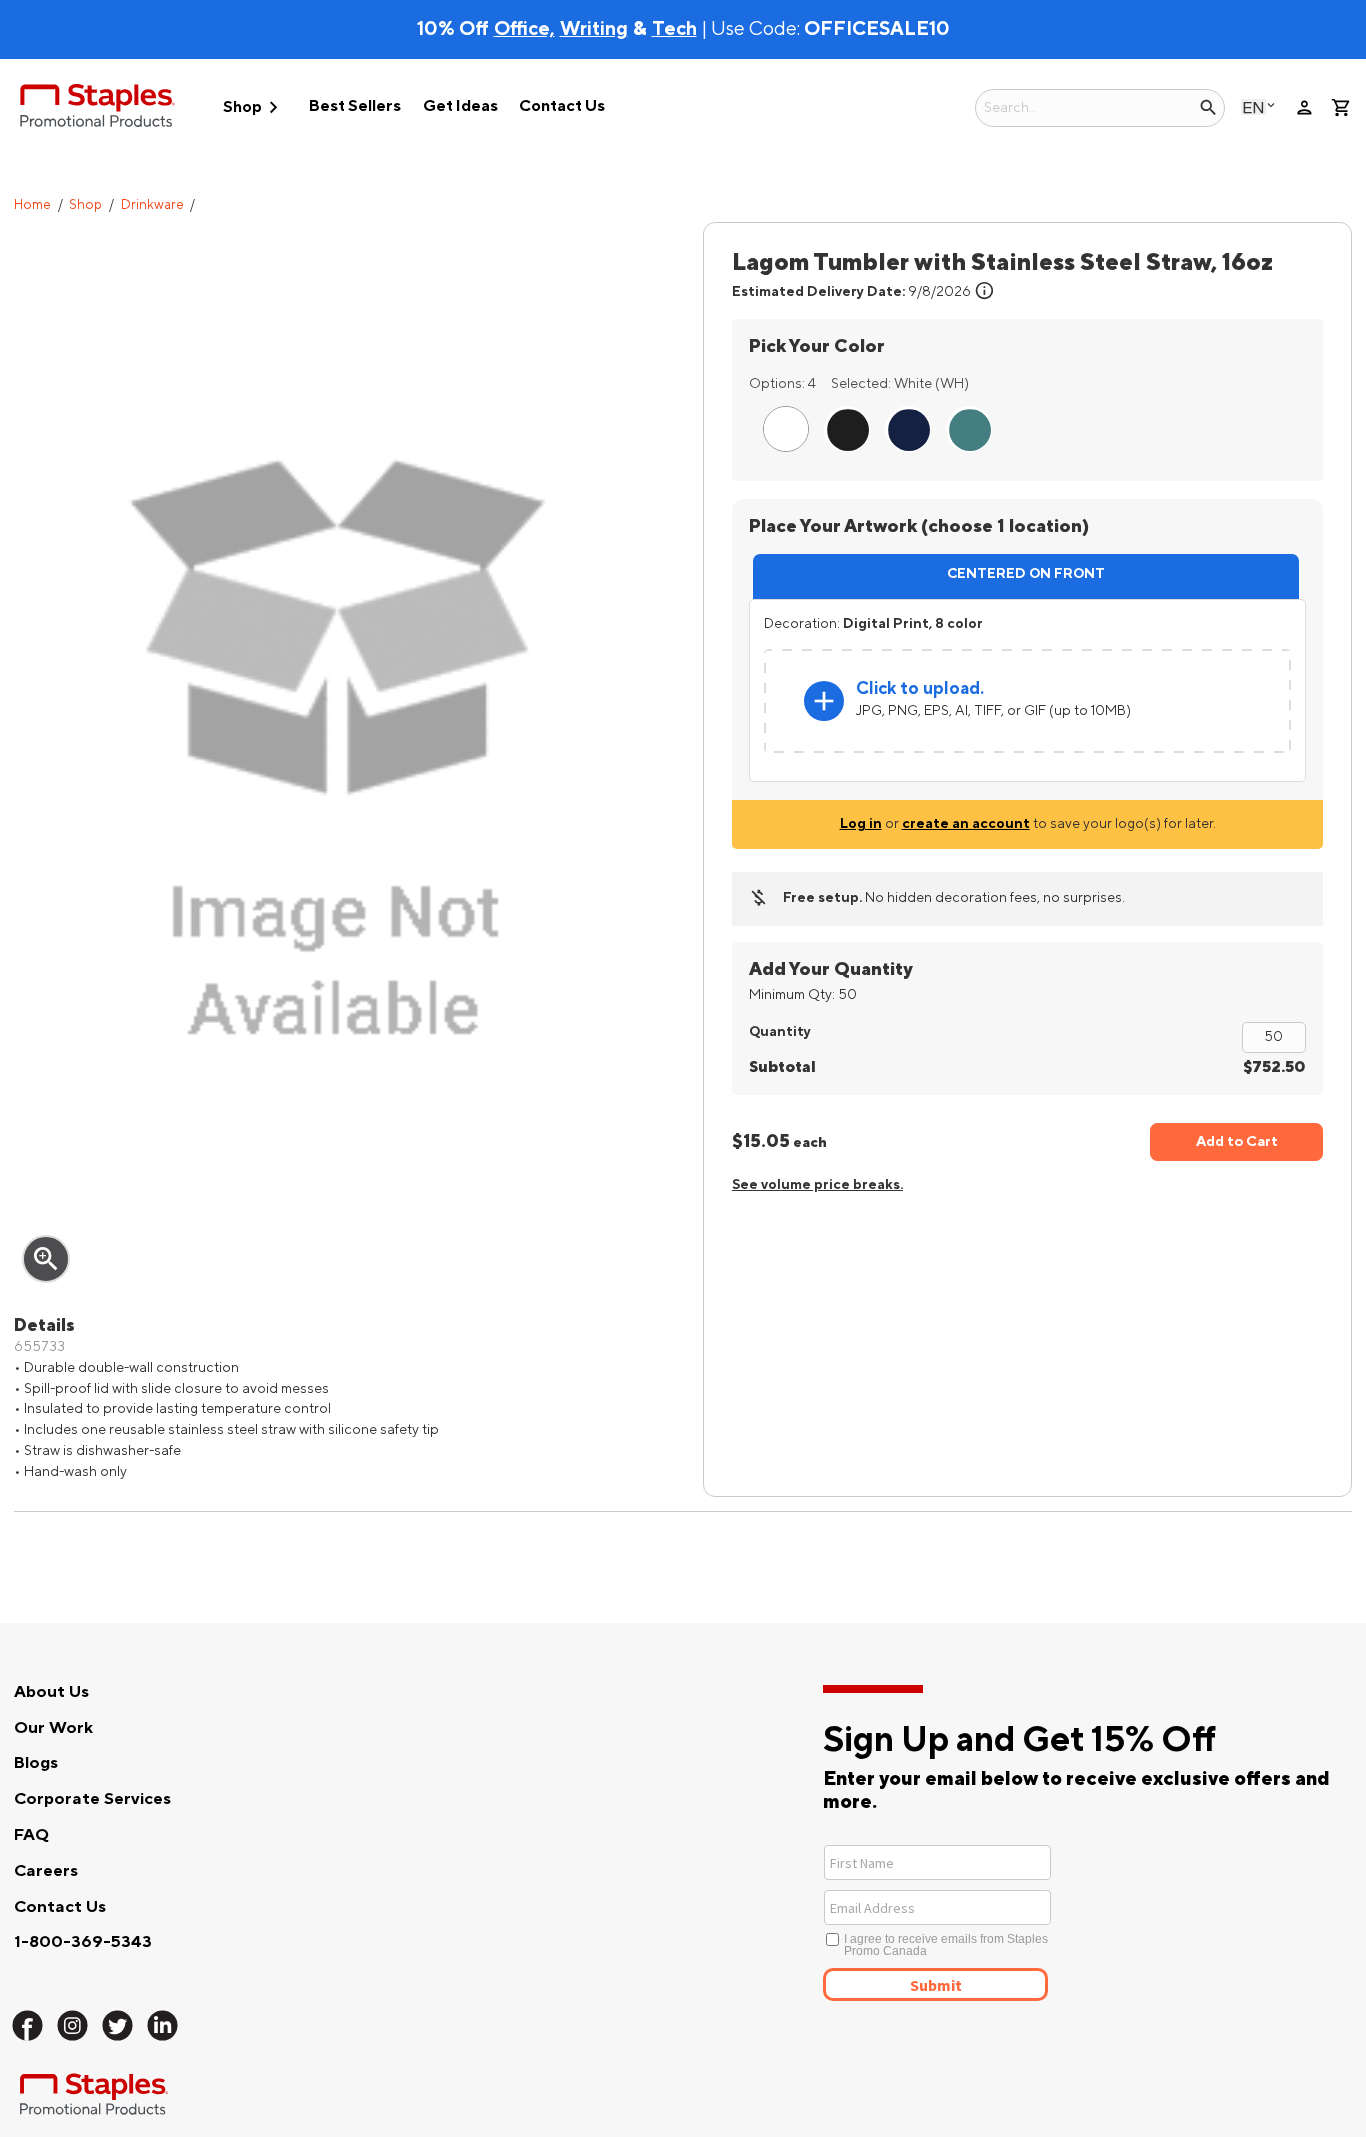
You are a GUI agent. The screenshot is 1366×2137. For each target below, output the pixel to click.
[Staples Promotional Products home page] (97, 109)
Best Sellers (355, 106)
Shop (254, 107)
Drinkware (152, 205)
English (1253, 107)
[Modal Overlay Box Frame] (1010, 1921)
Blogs (36, 1763)
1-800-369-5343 (83, 1942)
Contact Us (562, 106)
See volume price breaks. (817, 1184)
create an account (966, 823)
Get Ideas (460, 106)
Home (32, 205)
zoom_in (46, 1259)
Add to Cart (1237, 1141)
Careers (46, 1871)
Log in (861, 823)
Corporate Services (92, 1799)
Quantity (780, 1031)
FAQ (31, 1835)
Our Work (53, 1728)
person (1304, 107)
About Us (51, 1692)
